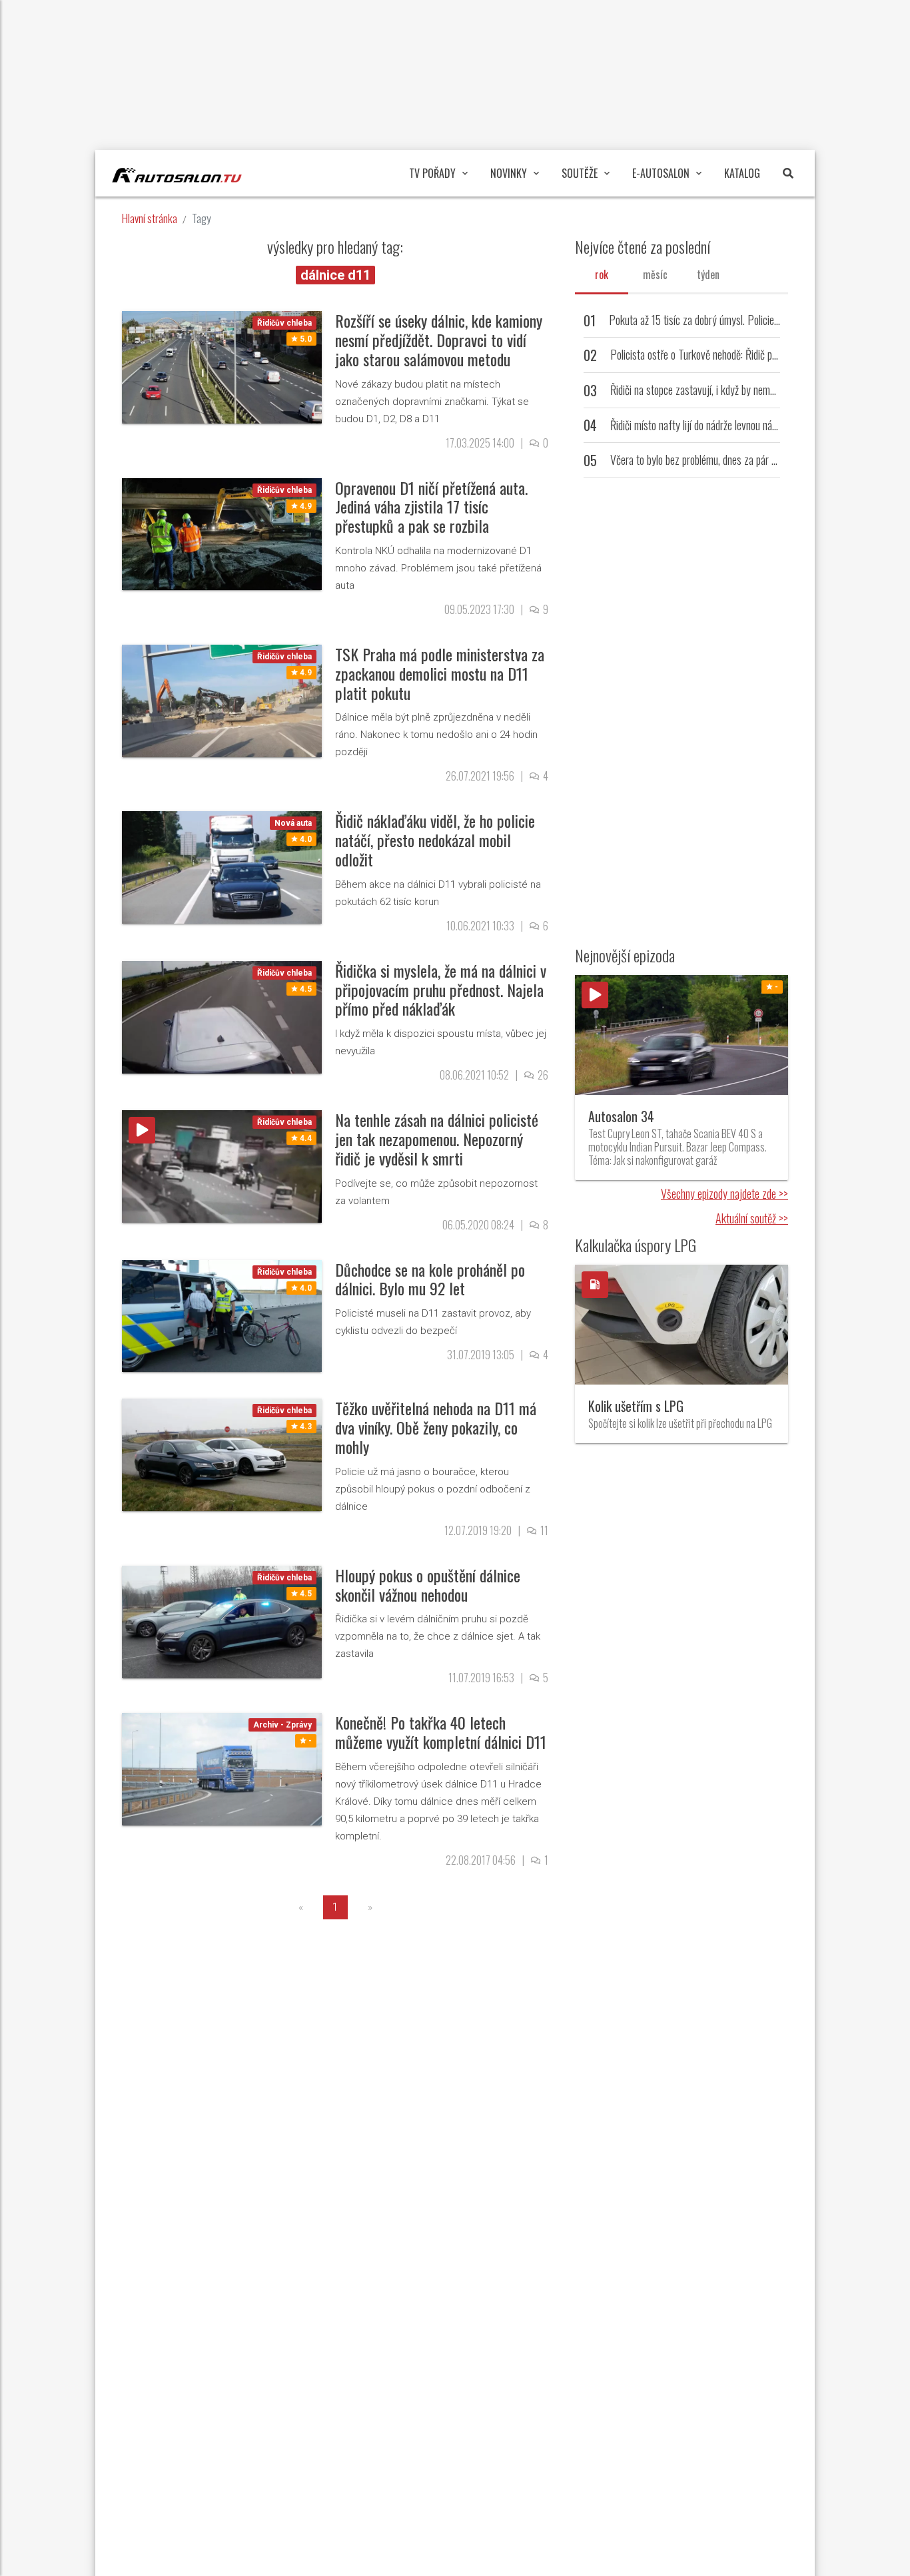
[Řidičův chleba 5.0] (222, 367)
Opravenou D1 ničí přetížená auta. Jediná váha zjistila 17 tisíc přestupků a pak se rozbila (431, 507)
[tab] (602, 274)
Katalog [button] (742, 173)
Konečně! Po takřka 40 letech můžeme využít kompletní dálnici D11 (441, 1732)
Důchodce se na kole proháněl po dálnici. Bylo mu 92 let (430, 1279)
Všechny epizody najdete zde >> (724, 1193)
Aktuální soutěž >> (752, 1218)
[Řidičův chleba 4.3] (222, 1454)
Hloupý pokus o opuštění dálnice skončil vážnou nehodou (428, 1585)
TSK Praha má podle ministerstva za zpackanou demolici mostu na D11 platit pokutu (440, 673)
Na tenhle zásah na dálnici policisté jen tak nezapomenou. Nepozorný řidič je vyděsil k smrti (437, 1139)
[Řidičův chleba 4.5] (222, 1016)
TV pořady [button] (432, 173)
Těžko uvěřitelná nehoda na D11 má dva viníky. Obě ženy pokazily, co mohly (436, 1427)
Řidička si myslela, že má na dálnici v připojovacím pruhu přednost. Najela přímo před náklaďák (441, 990)
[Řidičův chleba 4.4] (222, 1166)
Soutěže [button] (580, 173)
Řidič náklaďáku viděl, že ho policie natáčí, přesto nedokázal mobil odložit (435, 840)
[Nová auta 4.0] (222, 867)
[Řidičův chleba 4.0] (222, 1315)
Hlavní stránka (150, 218)
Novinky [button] (509, 173)
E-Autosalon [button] (661, 173)
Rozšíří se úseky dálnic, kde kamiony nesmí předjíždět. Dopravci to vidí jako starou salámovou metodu (439, 340)
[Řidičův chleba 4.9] (222, 533)
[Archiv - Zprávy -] (222, 1769)
